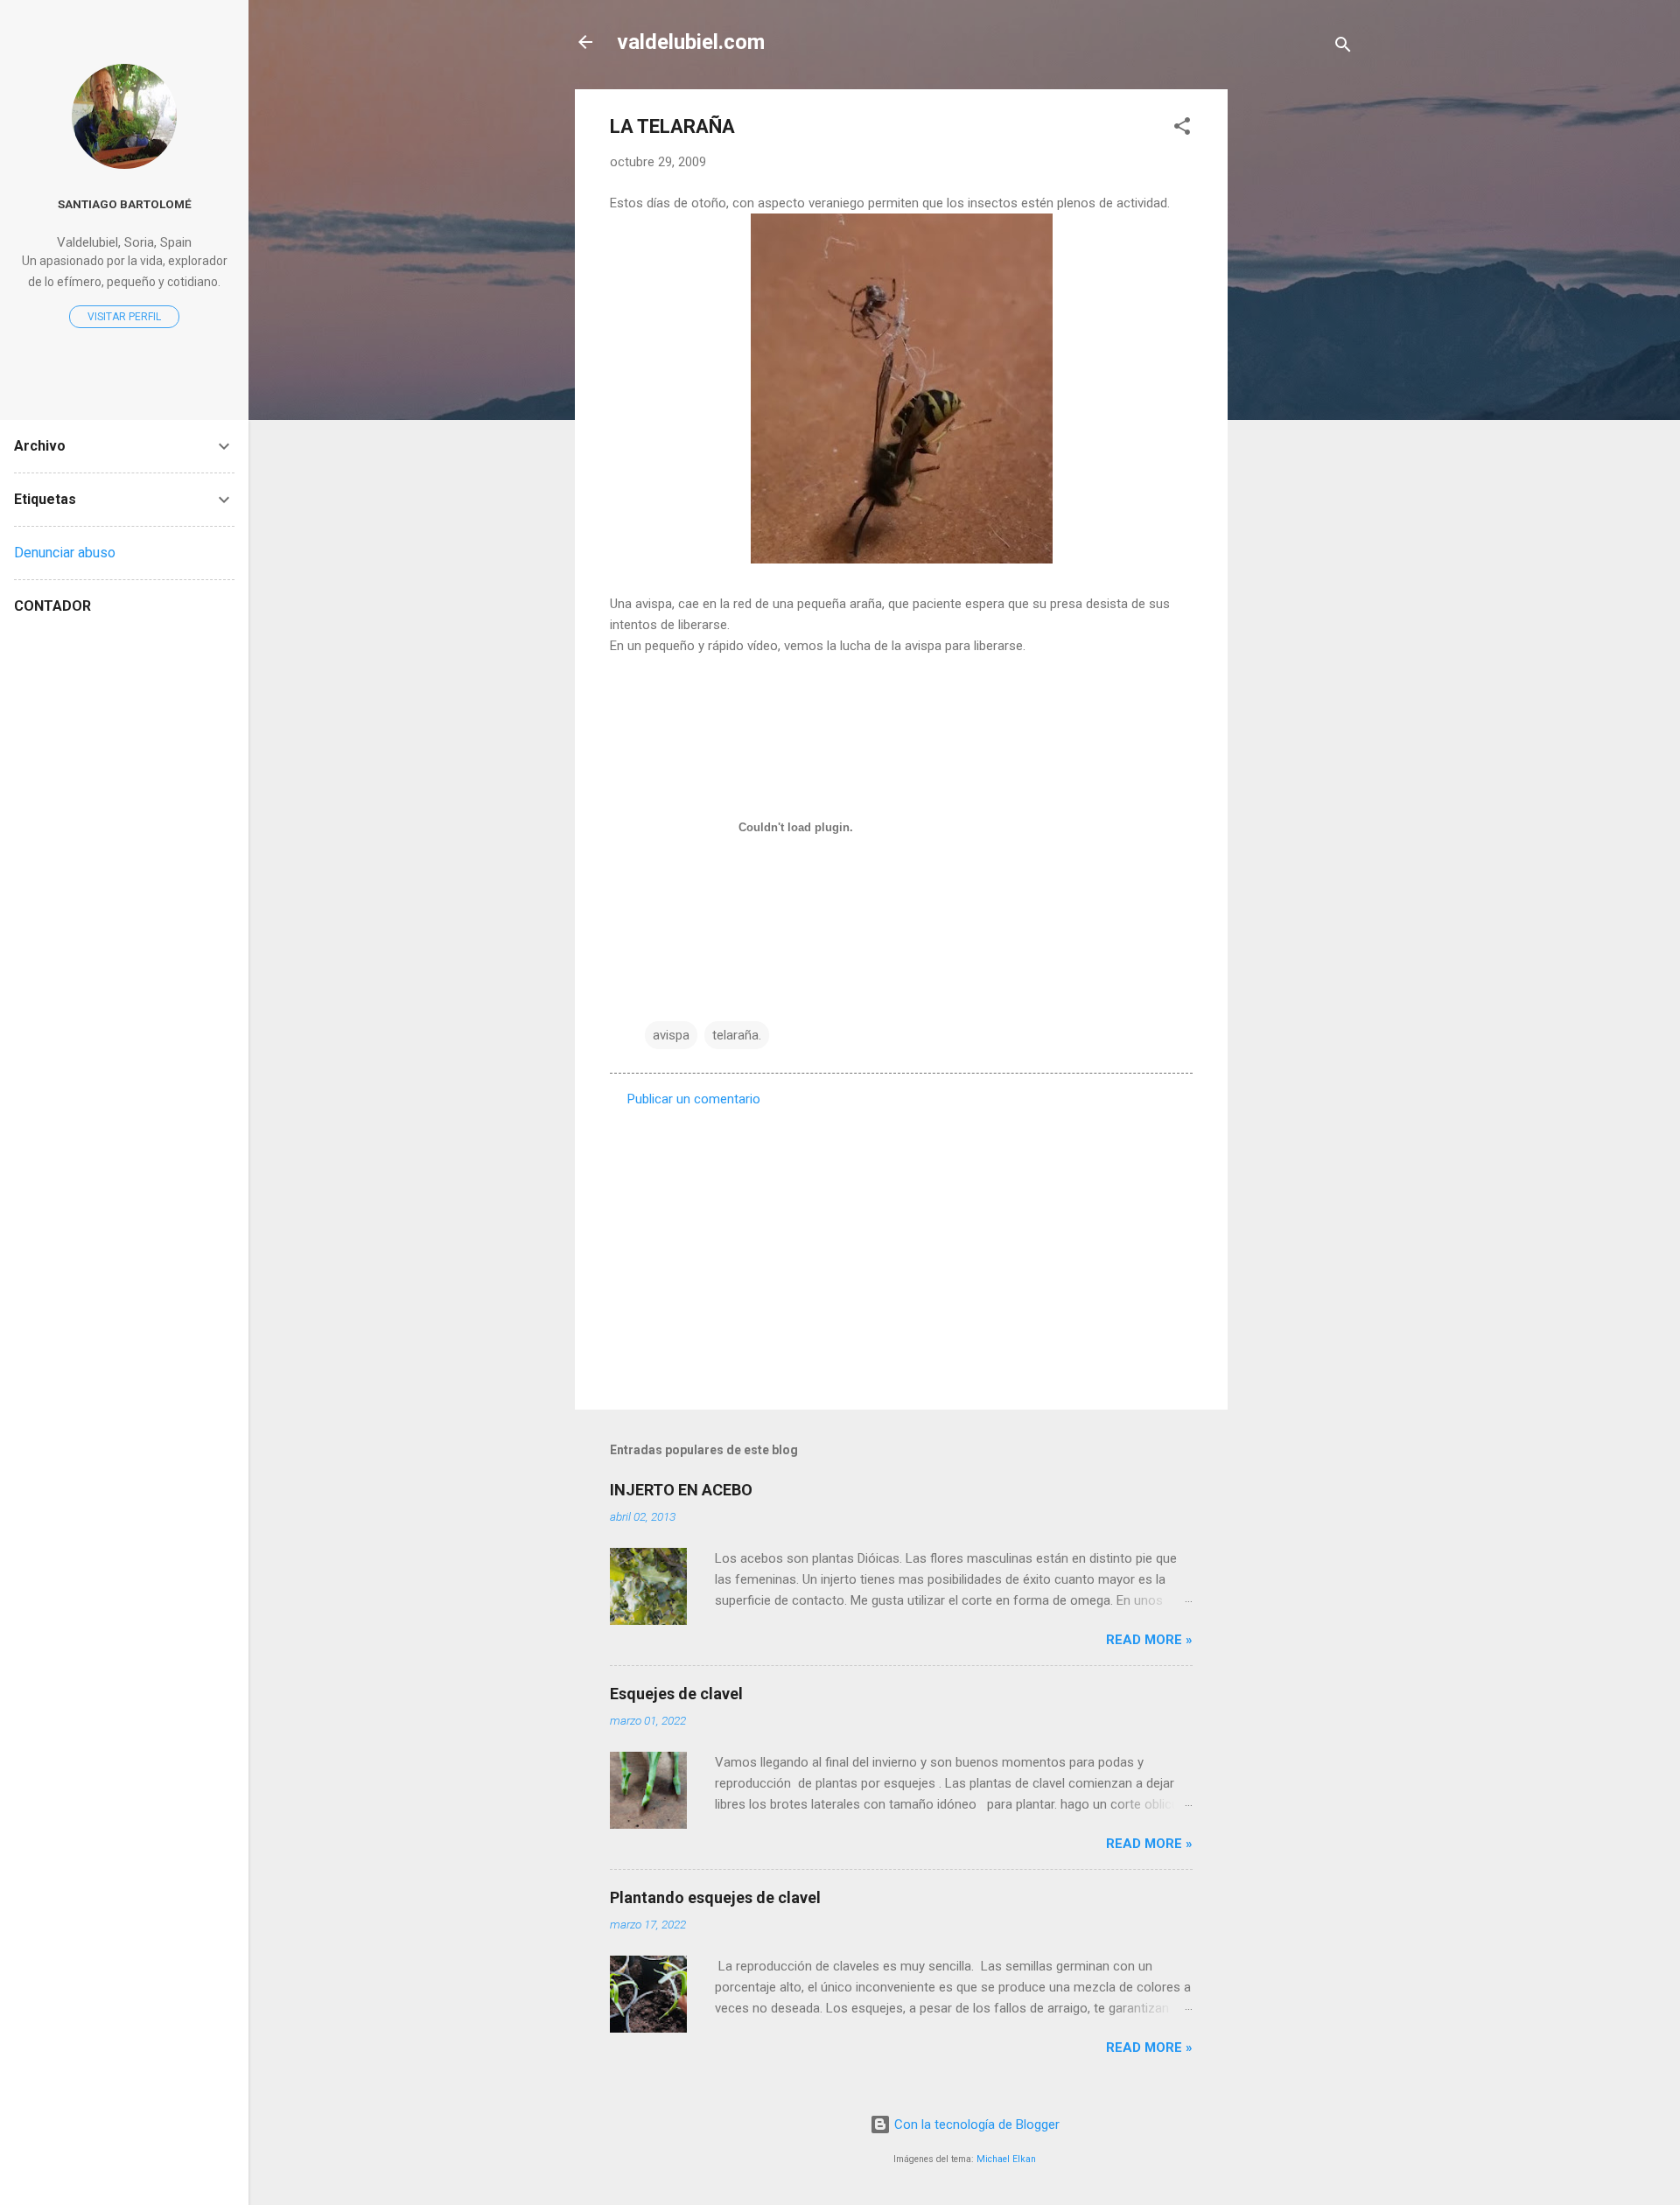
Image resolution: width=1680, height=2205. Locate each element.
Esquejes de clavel (676, 1694)
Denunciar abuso (65, 553)
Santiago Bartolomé (125, 204)
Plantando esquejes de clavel (715, 1897)
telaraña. (737, 1035)
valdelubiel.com (691, 42)
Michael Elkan (1006, 2159)
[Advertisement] (1298, 352)
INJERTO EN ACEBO (681, 1490)
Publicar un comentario (694, 1099)
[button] (1182, 129)
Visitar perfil (124, 317)
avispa (671, 1035)
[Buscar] (1343, 48)
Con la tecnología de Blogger (975, 2124)
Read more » (1149, 1640)
